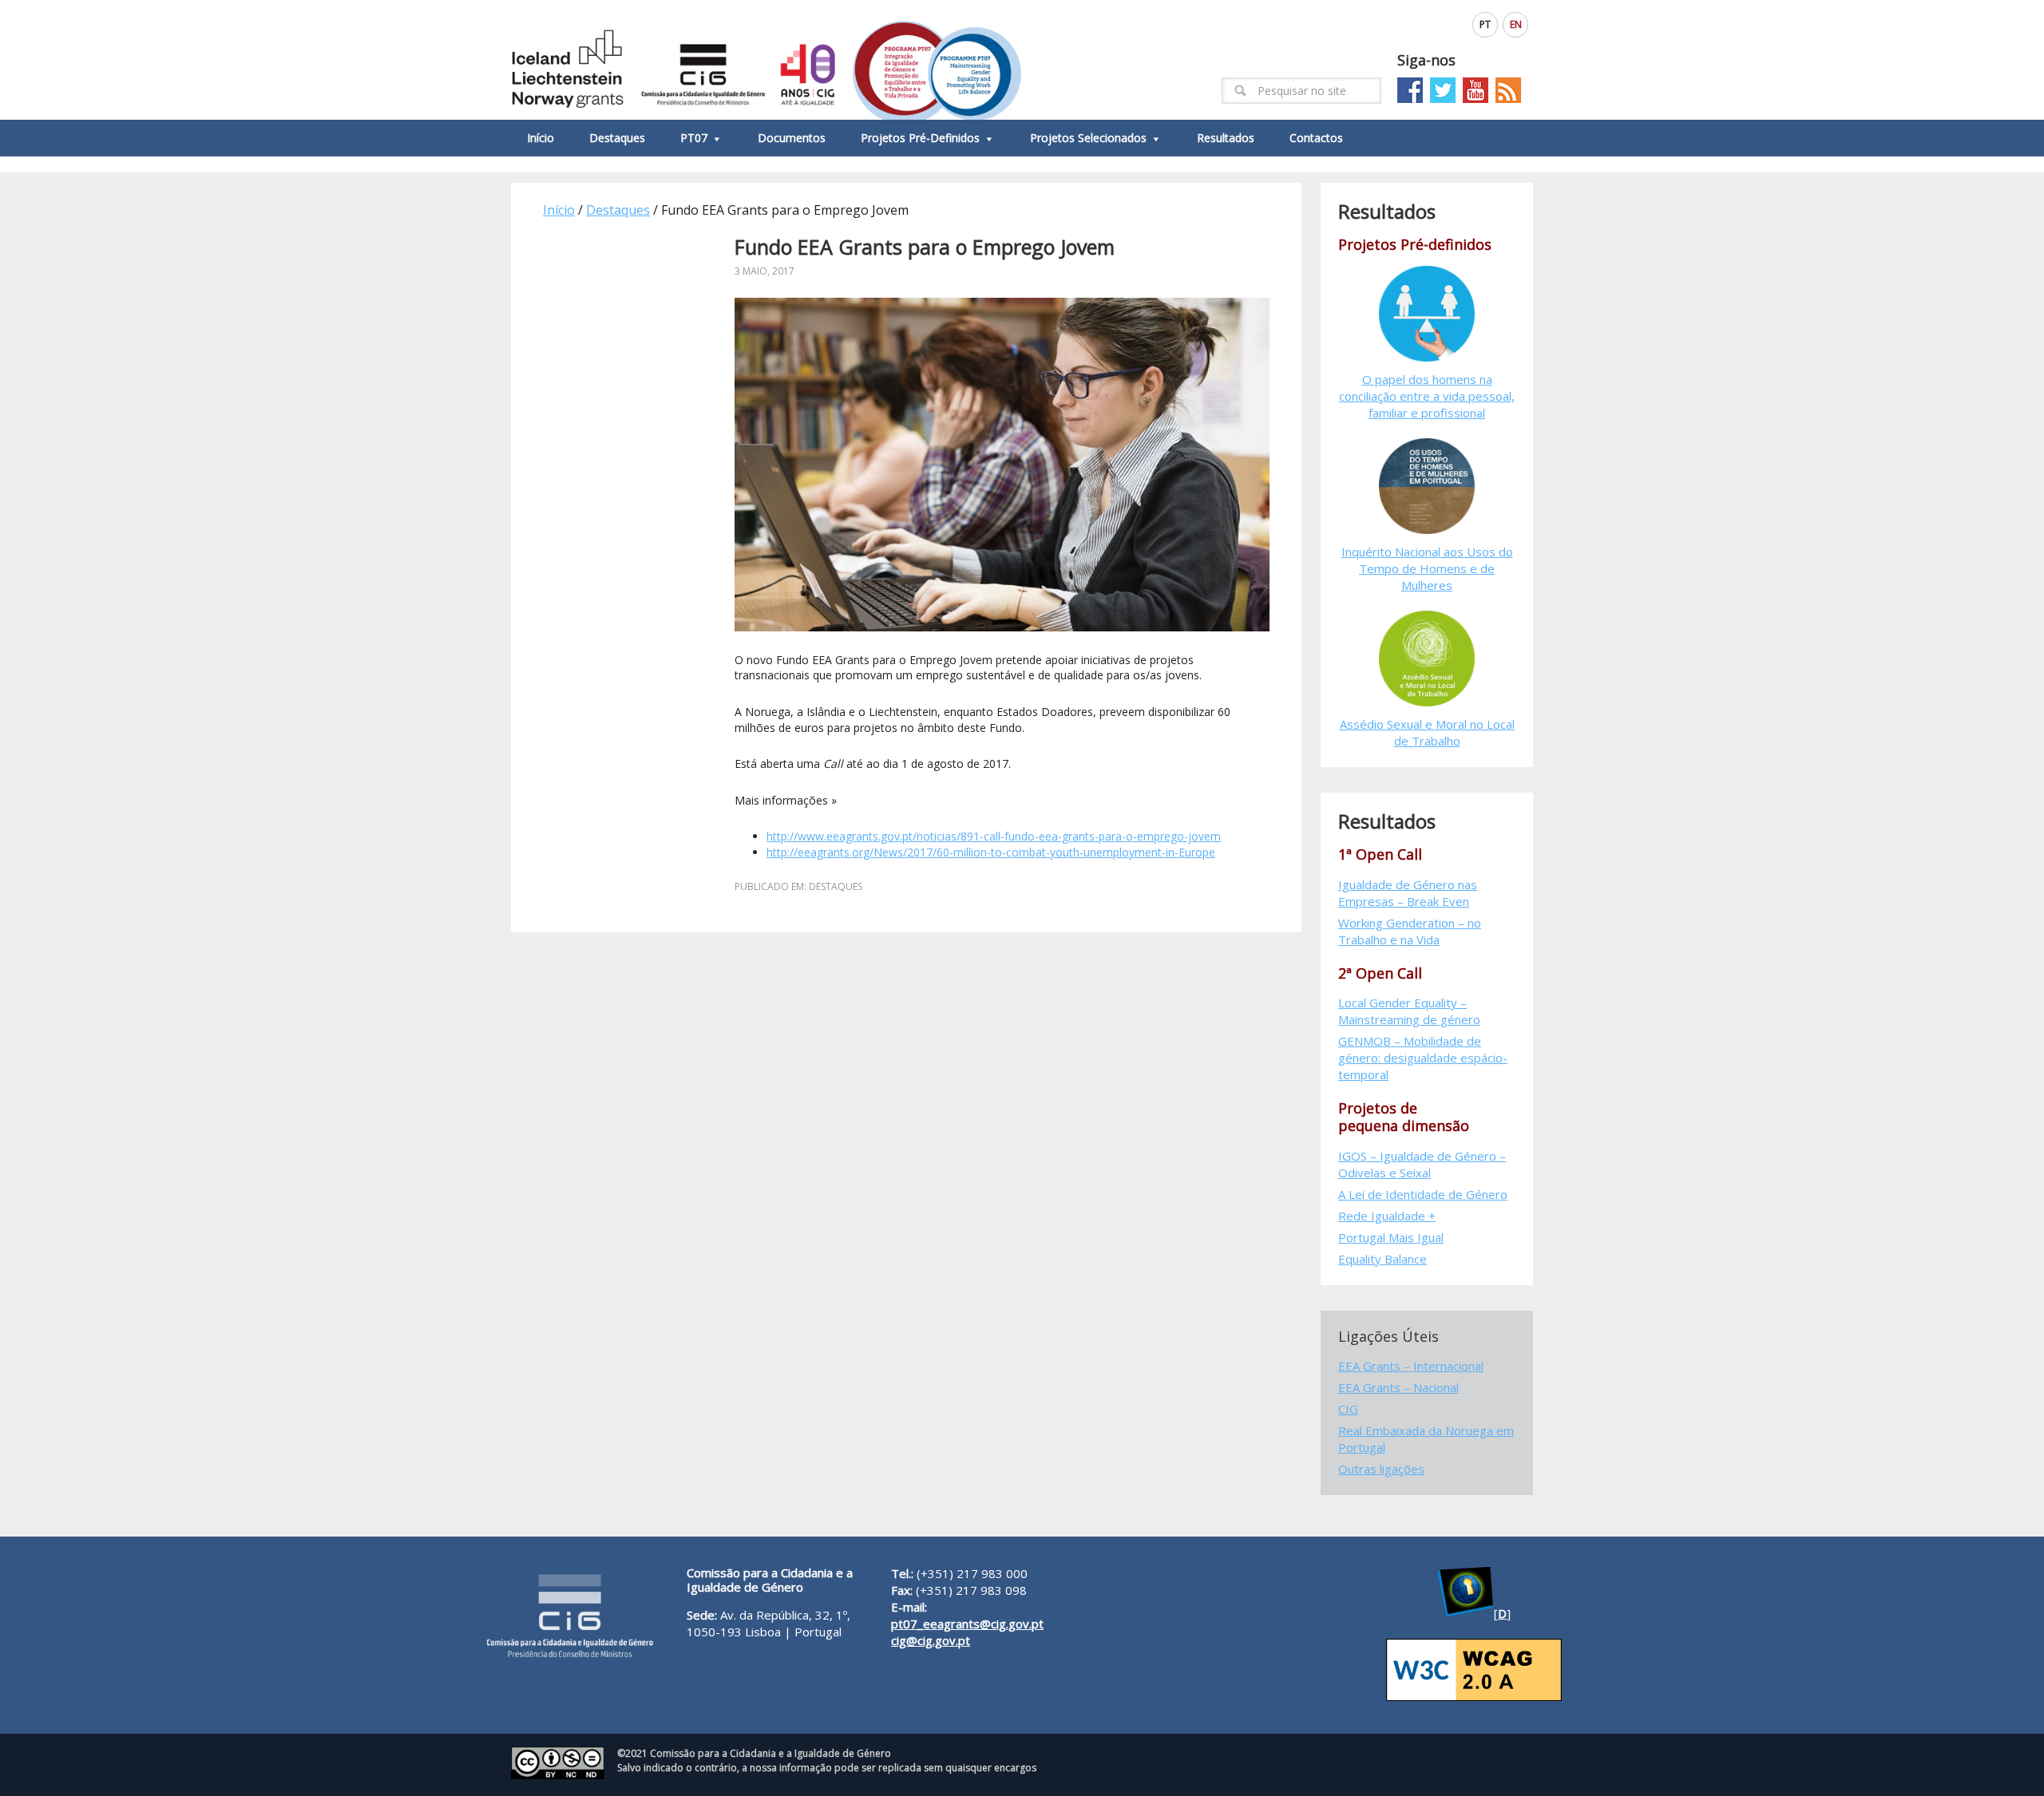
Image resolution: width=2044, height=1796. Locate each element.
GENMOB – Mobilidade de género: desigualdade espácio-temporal (1423, 1058)
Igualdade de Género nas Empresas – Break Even (1408, 893)
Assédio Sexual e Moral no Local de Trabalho (1427, 732)
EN (1516, 24)
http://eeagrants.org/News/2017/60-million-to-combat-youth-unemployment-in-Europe (991, 852)
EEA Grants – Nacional (1398, 1387)
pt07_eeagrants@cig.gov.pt (967, 1624)
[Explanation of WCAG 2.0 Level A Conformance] (1474, 1696)
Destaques (836, 886)
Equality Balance (1382, 1259)
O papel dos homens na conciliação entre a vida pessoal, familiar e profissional (1427, 396)
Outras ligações (1381, 1469)
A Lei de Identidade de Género (1423, 1194)
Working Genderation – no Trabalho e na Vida (1410, 931)
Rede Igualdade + (1387, 1216)
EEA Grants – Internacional (1411, 1366)
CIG (1348, 1409)
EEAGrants (766, 60)
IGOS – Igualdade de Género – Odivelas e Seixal (1422, 1164)
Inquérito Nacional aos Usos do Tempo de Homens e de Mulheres (1427, 568)
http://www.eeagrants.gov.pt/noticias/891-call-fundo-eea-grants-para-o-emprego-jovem (994, 836)
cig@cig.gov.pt (931, 1640)
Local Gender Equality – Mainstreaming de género (1409, 1011)
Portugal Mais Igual (1391, 1237)
